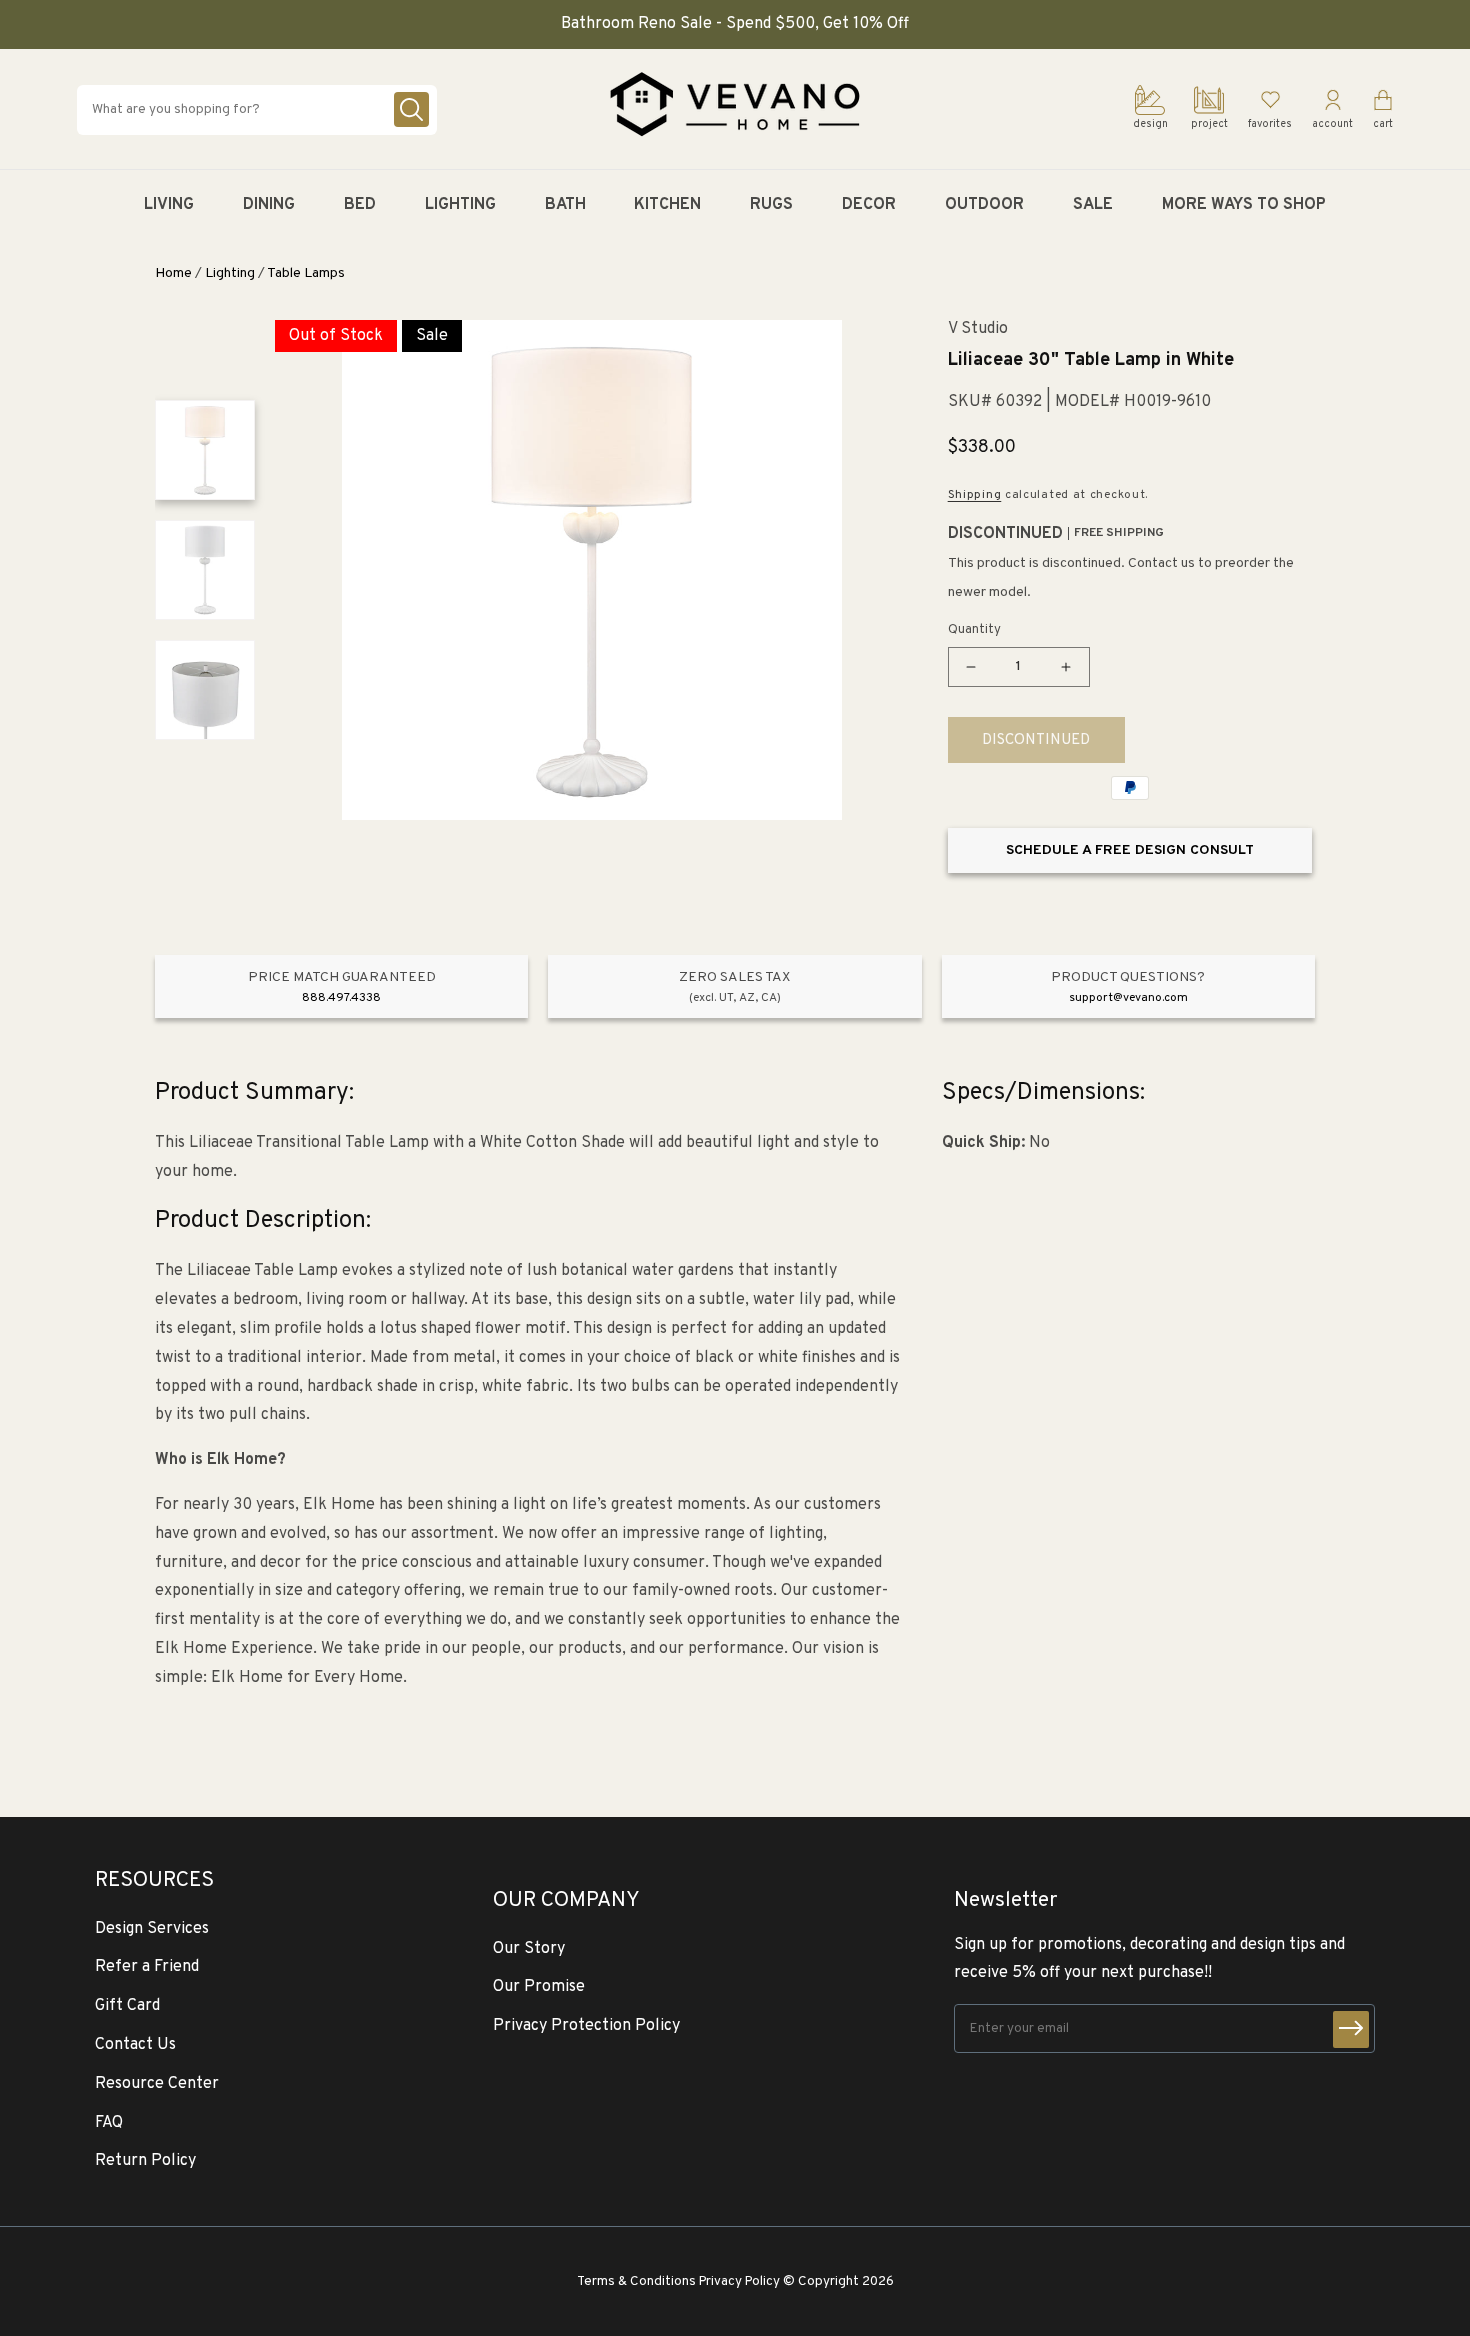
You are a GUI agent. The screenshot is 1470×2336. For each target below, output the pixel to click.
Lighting (230, 273)
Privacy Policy (739, 2281)
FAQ (109, 2123)
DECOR (869, 205)
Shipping (975, 495)
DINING (269, 205)
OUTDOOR (984, 205)
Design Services (152, 1929)
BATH (565, 205)
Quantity (974, 630)
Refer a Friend (147, 1967)
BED (360, 205)
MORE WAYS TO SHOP (1244, 205)
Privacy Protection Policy (586, 2026)
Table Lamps (306, 273)
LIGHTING (460, 205)
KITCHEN (667, 205)
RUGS (771, 205)
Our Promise (539, 1987)
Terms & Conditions (636, 2281)
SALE (1093, 205)
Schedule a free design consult (1130, 850)
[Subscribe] (1351, 2029)
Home (173, 273)
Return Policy (145, 2161)
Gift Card (127, 2006)
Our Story (529, 1949)
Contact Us (135, 2045)
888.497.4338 (341, 998)
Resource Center (157, 2084)
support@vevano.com (1128, 998)
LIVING (169, 205)
